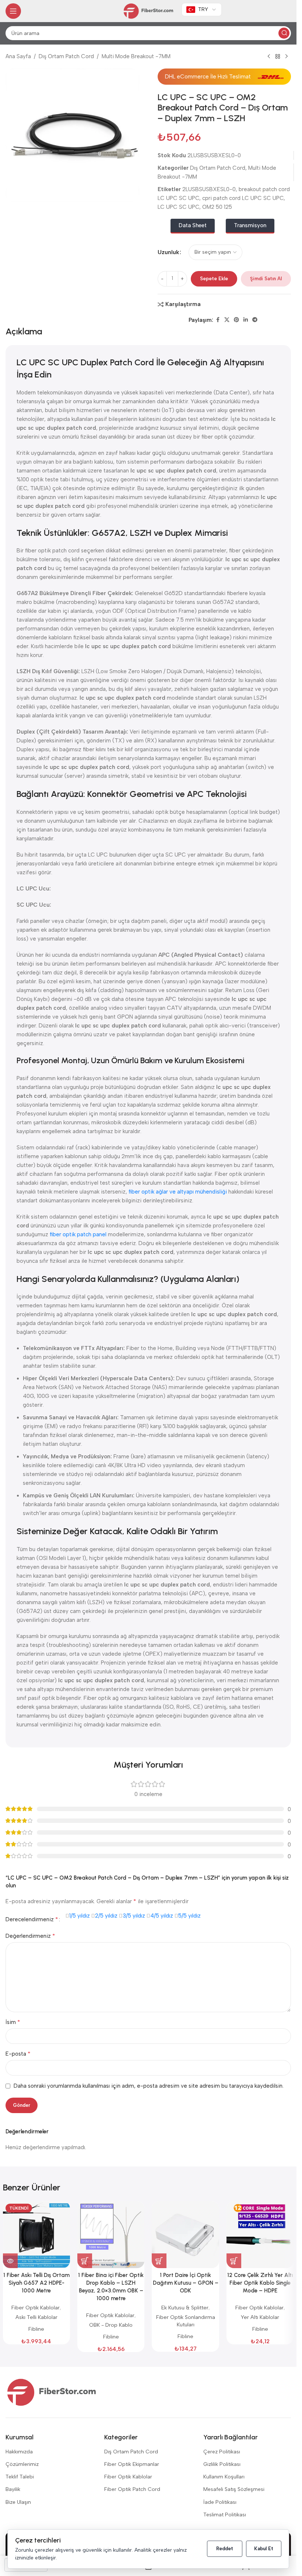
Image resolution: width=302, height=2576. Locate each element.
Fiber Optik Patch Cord (132, 2489)
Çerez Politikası (222, 2452)
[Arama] (284, 33)
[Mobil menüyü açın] (13, 11)
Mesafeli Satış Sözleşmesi (234, 2489)
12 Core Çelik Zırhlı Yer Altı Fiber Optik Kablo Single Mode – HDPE (260, 2283)
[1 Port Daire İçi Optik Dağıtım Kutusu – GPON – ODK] (185, 2235)
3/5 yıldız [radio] (134, 1916)
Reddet (225, 2549)
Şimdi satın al (266, 279)
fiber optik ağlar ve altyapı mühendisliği (178, 1192)
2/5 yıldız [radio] (106, 1916)
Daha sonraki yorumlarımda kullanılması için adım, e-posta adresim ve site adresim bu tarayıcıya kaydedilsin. (149, 2086)
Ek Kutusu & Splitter (185, 2308)
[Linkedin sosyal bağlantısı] (246, 320)
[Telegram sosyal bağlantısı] (255, 320)
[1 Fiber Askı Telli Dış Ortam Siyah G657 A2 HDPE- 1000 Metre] (36, 2235)
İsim (13, 2022)
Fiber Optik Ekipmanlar (132, 2464)
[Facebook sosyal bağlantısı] (218, 320)
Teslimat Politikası (225, 2515)
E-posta (18, 2054)
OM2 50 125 (217, 207)
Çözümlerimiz (22, 2464)
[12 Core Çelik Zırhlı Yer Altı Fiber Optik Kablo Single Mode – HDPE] (260, 2235)
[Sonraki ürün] (287, 57)
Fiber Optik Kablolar (36, 2308)
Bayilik (13, 2489)
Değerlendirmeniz (30, 1936)
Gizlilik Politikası (222, 2464)
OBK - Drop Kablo (111, 2325)
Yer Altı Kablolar (260, 2317)
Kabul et (264, 2549)
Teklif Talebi (20, 2477)
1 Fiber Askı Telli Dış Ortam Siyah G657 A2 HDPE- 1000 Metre (36, 2283)
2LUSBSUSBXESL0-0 (209, 189)
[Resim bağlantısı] (52, 2392)
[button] (85, 2261)
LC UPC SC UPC (178, 207)
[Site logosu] (148, 11)
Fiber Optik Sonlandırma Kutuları (186, 2321)
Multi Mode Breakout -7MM (136, 56)
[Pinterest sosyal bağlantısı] (236, 320)
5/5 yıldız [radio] (189, 1916)
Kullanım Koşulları (224, 2477)
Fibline (36, 2329)
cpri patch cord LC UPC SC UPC (243, 198)
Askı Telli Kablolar (36, 2317)
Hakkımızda (19, 2452)
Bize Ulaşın (18, 2502)
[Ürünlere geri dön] (278, 57)
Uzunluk (168, 252)
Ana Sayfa (18, 56)
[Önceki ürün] (269, 57)
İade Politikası (220, 2502)
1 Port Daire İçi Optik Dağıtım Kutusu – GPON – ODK (186, 2283)
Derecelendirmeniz (32, 1919)
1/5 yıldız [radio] (80, 1916)
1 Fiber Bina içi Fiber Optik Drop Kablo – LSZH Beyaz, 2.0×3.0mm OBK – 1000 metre (111, 2287)
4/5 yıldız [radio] (162, 1916)
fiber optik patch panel (78, 1234)
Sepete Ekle (214, 279)
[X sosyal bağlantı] (227, 320)
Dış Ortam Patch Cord (66, 56)
